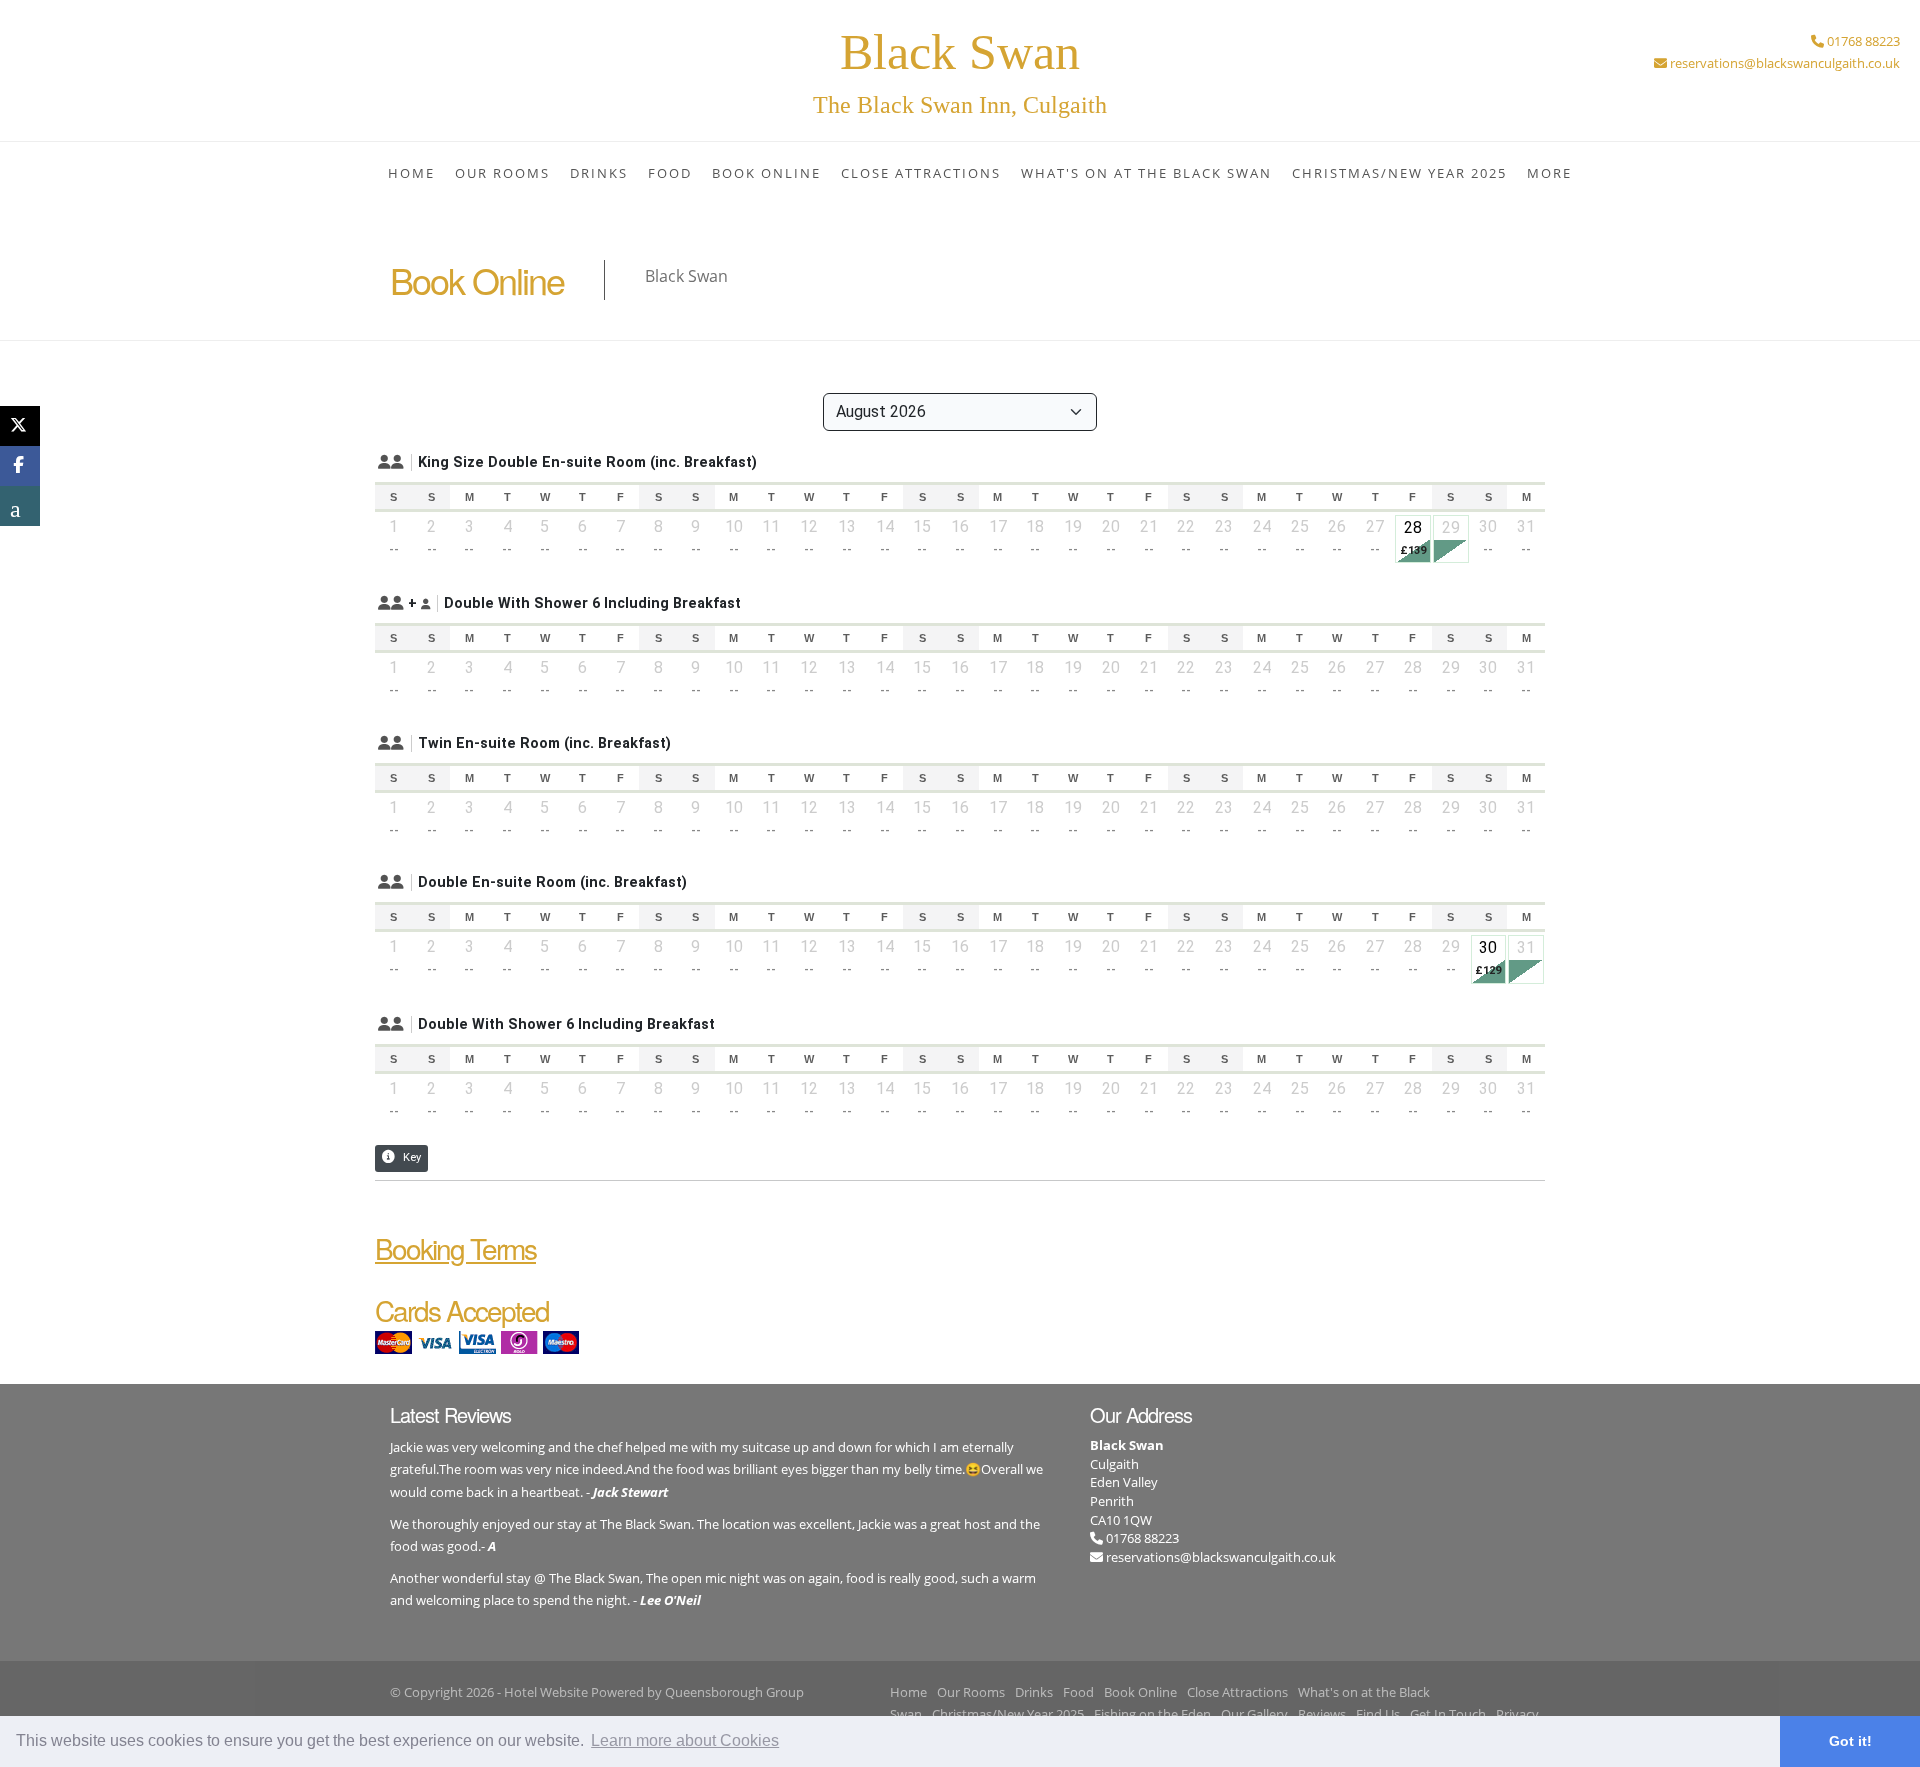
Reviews (1322, 1714)
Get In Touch (1448, 1714)
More (1549, 173)
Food (670, 173)
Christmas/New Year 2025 (1399, 173)
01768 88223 (1141, 1538)
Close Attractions (921, 173)
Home (411, 173)
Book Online (766, 173)
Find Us (1378, 1714)
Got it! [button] (1850, 1741)
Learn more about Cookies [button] (685, 1740)
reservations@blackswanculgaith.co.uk (1221, 1557)
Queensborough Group (734, 1692)
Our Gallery (1254, 1714)
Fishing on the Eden (1152, 1714)
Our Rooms (502, 173)
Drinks (599, 173)
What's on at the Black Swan (1146, 173)
